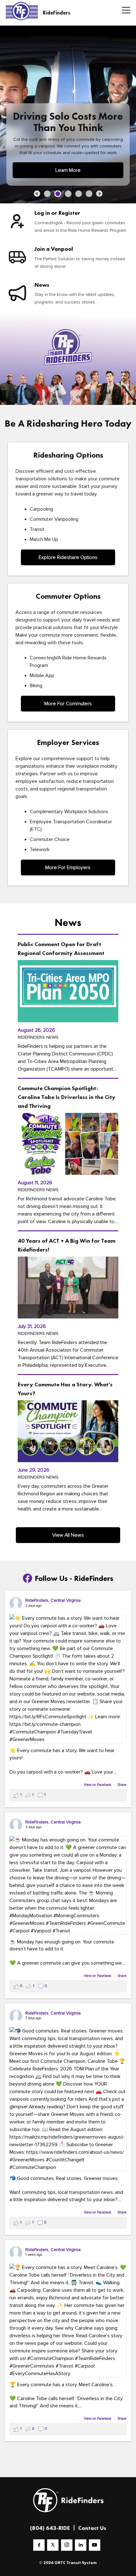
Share (122, 1785)
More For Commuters (68, 704)
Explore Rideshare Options (68, 557)
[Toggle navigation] (124, 11)
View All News (68, 1535)
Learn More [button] (68, 170)
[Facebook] (39, 2545)
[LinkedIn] (81, 2545)
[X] (53, 2545)
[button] (37, 194)
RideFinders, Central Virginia (53, 1600)
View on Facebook (98, 1785)
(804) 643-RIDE (50, 2528)
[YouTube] (95, 2545)
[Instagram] (67, 2545)
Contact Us (92, 2528)
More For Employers (68, 868)
